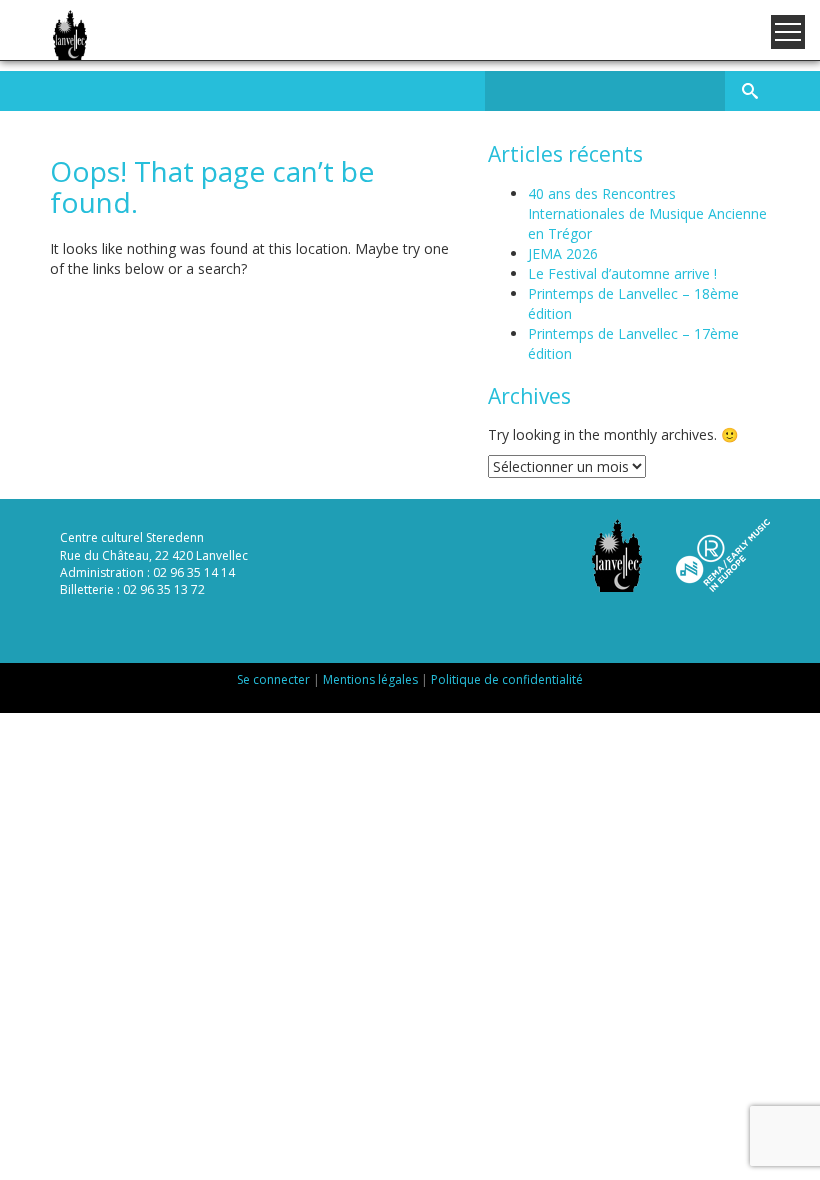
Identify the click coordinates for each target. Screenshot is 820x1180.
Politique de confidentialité (507, 679)
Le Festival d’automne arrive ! (622, 273)
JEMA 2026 (563, 253)
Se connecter (273, 679)
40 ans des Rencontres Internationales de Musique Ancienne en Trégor (647, 213)
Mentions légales (370, 679)
